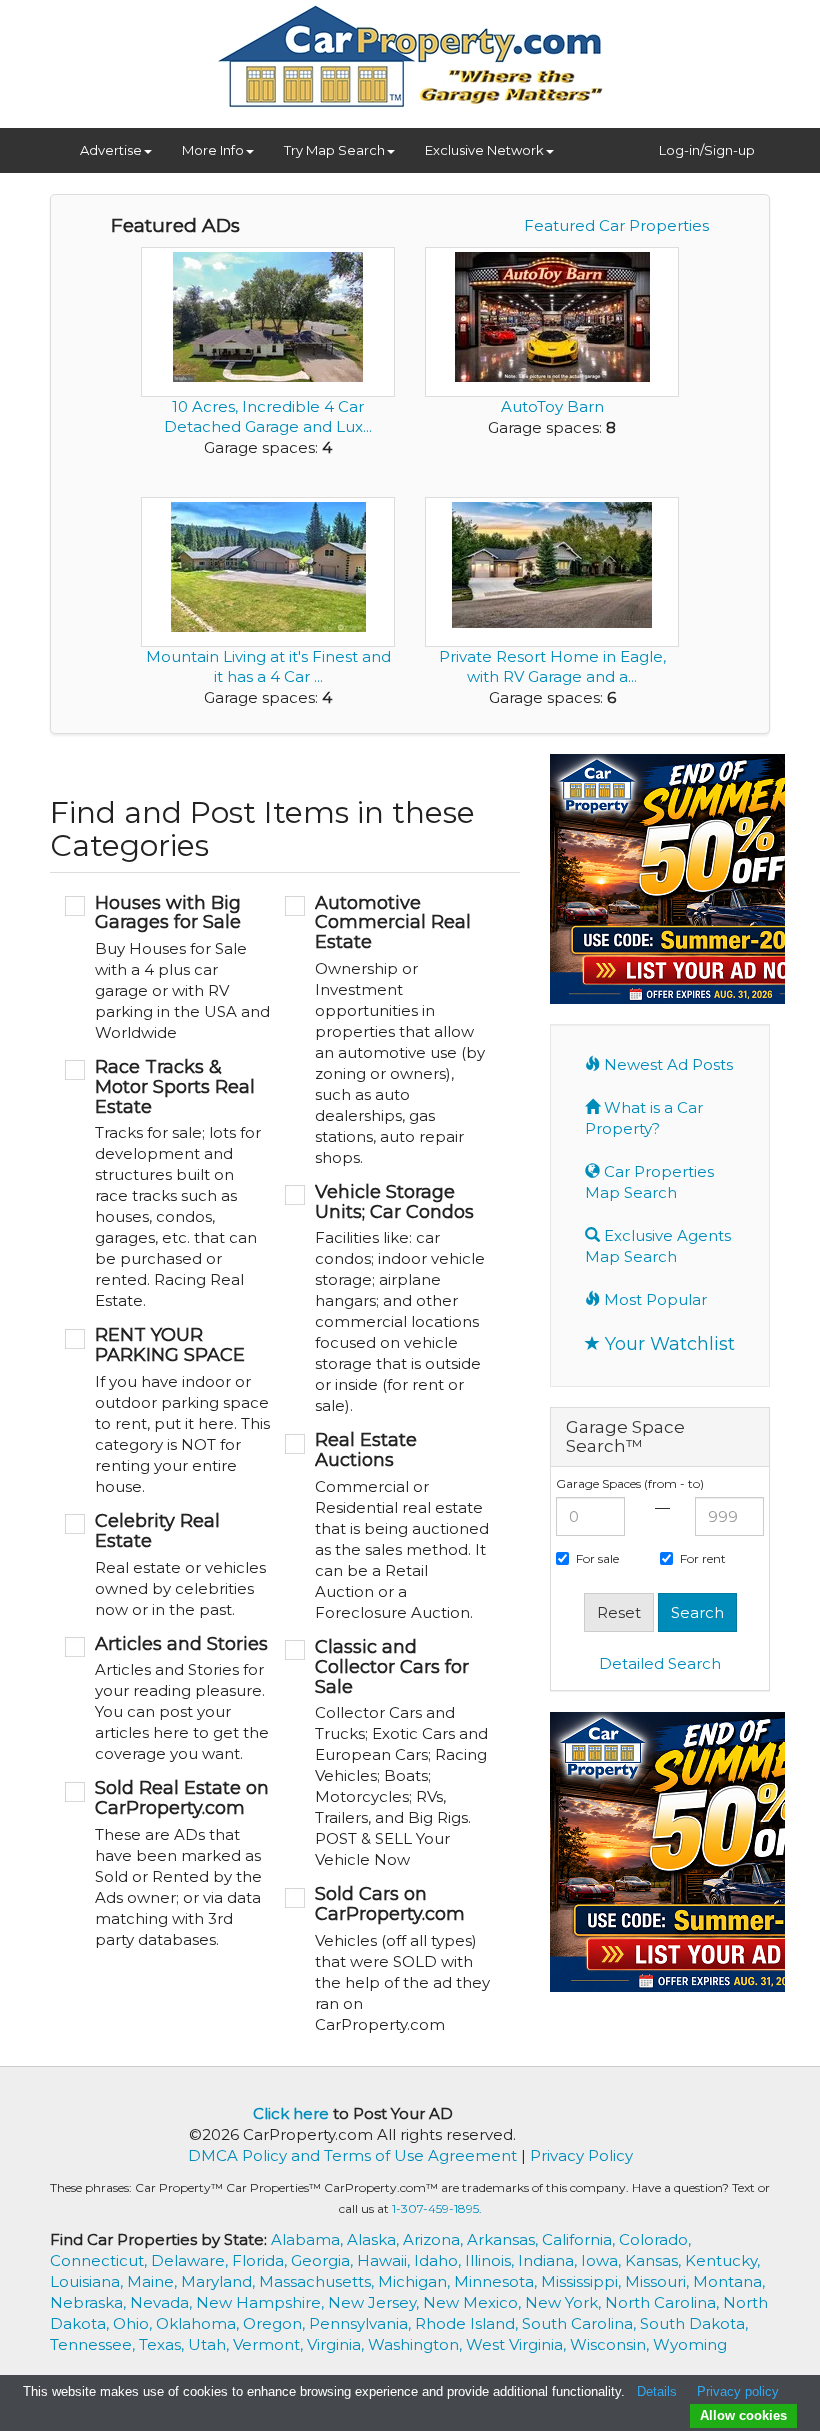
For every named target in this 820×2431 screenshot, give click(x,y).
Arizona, (435, 2239)
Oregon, (276, 2323)
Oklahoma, (199, 2323)
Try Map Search (334, 150)
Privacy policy (738, 2391)
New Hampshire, (262, 2302)
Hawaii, (385, 2260)
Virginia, (337, 2344)
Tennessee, (94, 2344)
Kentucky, (722, 2260)
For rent (703, 1558)
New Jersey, (375, 2302)
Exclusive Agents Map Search (658, 1246)
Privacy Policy (581, 2155)
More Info (213, 150)
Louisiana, (88, 2281)
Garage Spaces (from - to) (630, 1483)
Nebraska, (90, 2302)
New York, (565, 2302)
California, (580, 2239)
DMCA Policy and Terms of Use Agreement (352, 2155)
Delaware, (191, 2260)
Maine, (154, 2281)
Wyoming (690, 2344)
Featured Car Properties (616, 225)
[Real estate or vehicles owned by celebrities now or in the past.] (167, 1566)
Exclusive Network (484, 150)
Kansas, (655, 2260)
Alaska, (375, 2239)
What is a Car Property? (644, 1118)
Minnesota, (497, 2281)
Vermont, (270, 2344)
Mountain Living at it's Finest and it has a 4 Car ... (268, 666)
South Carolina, (581, 2323)
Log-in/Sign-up (707, 150)
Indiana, (549, 2260)
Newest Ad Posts (666, 1064)
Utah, (210, 2344)
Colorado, (655, 2239)
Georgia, (324, 2260)
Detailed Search (660, 1663)
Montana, (729, 2281)
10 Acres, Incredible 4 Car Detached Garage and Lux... (268, 416)
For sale (597, 1558)
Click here (291, 2113)
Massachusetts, (318, 2281)
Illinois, (491, 2260)
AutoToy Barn (552, 406)
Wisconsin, (611, 2344)
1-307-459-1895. (437, 2208)
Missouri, (659, 2281)
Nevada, (163, 2302)
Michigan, (416, 2281)
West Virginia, (518, 2344)
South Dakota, (694, 2323)
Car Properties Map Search (649, 1182)
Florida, (261, 2260)
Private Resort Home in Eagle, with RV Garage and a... (552, 666)
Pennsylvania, (362, 2323)
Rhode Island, (468, 2323)
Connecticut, (100, 2260)
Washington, (417, 2344)
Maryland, (220, 2281)
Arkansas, (504, 2239)
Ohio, (134, 2323)
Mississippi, (583, 2281)
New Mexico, (474, 2302)
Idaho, (439, 2260)
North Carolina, (664, 2302)
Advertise (111, 150)
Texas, (163, 2344)
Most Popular (653, 1299)
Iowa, (603, 2260)
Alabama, (309, 2239)
